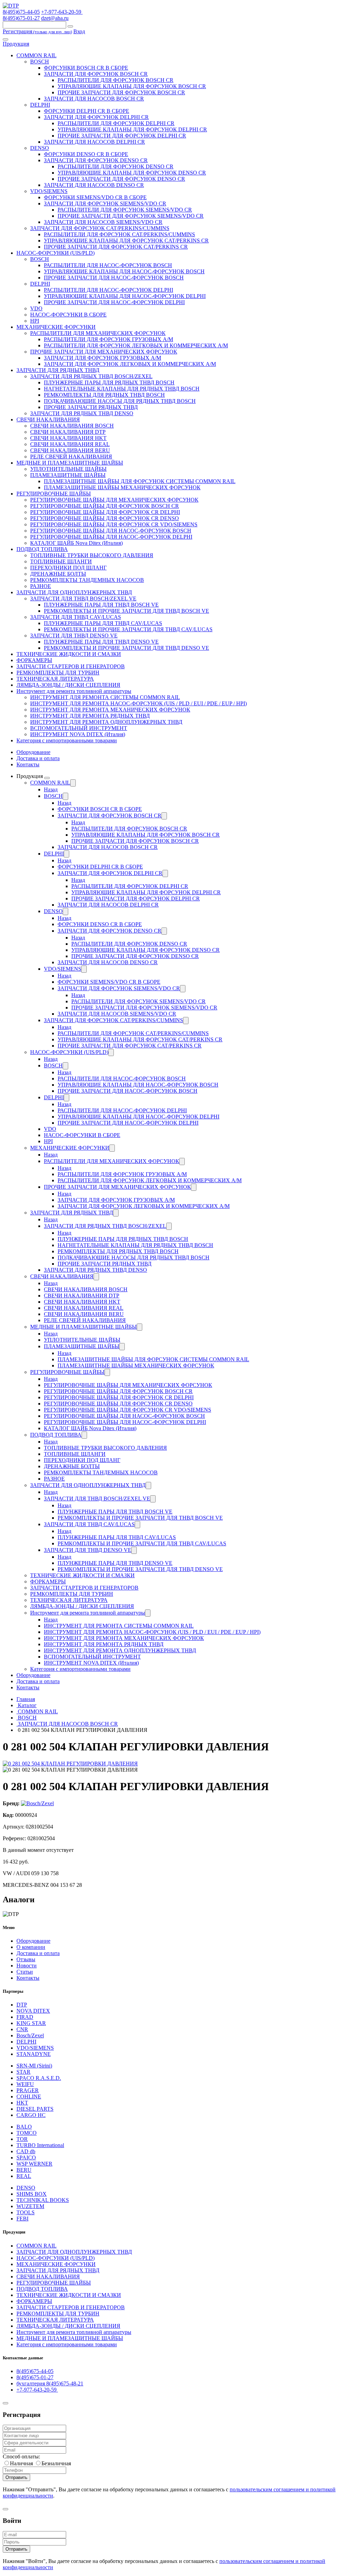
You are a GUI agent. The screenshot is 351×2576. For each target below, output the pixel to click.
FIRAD (25, 2017)
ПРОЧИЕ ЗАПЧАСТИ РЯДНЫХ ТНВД (91, 407)
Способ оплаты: (21, 2457)
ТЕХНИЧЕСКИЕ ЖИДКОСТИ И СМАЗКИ (69, 654)
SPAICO (26, 2158)
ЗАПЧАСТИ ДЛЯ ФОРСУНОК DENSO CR (96, 160)
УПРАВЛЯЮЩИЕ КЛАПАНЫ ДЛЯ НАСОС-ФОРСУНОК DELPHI (125, 296)
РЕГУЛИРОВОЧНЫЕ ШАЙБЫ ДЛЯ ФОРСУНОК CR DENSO (105, 518)
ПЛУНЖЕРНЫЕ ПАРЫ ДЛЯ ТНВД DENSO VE (101, 642)
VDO (36, 308)
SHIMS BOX (32, 2194)
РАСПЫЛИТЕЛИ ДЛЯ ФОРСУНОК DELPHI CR (116, 123)
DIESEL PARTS (35, 2109)
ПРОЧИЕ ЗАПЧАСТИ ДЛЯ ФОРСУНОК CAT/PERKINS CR (116, 247)
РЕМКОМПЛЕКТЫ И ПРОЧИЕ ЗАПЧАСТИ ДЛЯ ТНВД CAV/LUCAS (128, 629)
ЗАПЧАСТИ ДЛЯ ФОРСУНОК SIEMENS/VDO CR (105, 203)
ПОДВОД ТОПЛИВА (42, 549)
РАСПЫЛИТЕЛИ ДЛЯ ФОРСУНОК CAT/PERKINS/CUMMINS (119, 234)
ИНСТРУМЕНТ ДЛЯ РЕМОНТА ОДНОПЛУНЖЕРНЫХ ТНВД (106, 722)
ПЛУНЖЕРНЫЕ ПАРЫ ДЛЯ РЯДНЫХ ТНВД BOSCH (109, 382)
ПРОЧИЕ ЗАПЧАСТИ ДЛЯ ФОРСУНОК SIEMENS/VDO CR (131, 216)
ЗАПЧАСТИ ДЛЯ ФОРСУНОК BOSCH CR (96, 74)
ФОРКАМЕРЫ (34, 660)
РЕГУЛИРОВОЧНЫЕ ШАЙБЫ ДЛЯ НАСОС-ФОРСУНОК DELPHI (111, 537)
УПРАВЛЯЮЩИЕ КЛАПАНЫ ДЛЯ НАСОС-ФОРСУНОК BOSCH (124, 271)
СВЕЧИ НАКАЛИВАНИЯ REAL (70, 444)
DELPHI (40, 105)
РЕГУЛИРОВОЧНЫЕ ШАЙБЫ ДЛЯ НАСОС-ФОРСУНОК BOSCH (111, 531)
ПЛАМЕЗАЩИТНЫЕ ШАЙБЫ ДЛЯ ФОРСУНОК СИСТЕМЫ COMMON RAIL (140, 481)
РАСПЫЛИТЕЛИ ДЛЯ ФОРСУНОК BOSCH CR (116, 80)
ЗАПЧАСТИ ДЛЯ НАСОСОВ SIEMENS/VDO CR (103, 222)
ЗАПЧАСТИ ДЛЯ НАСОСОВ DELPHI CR (94, 142)
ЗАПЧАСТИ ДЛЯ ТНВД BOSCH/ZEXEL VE (83, 598)
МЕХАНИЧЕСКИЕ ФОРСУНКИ (56, 327)
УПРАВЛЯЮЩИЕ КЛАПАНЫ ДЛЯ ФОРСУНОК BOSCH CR (132, 86)
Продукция (16, 44)
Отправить (16, 2477)
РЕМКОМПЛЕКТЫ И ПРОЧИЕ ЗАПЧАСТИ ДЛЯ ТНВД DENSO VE (126, 648)
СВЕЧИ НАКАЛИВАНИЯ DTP (68, 432)
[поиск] (70, 26)
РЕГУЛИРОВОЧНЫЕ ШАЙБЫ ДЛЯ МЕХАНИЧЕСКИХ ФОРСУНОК (114, 500)
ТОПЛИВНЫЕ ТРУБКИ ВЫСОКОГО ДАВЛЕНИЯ (92, 555)
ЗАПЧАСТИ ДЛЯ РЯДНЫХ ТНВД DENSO (82, 413)
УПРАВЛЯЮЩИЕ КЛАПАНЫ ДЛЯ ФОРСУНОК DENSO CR (132, 173)
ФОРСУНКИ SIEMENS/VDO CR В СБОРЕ (95, 197)
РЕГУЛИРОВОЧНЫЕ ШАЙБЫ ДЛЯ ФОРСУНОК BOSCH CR (105, 506)
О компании (31, 1947)
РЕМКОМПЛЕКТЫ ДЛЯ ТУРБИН (58, 673)
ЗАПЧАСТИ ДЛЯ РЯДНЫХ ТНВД (58, 370)
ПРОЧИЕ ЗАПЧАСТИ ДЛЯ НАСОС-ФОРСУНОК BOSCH (114, 278)
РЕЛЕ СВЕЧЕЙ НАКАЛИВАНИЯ (71, 457)
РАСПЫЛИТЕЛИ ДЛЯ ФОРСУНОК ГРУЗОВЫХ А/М (108, 339)
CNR (22, 2029)
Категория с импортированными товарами (67, 740)
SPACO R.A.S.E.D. (39, 2078)
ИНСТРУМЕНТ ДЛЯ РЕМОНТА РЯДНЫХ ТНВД (90, 716)
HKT (22, 2103)
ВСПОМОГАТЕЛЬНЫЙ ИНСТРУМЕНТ (79, 728)
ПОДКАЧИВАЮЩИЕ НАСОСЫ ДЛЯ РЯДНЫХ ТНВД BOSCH (120, 401)
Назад (51, 789)
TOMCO (27, 2133)
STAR (23, 2072)
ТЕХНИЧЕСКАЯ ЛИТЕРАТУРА (55, 679)
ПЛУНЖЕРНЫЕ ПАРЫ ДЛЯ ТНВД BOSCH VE (101, 605)
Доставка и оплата (38, 758)
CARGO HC (31, 2115)
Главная (26, 1699)
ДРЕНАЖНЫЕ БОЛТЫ (58, 574)
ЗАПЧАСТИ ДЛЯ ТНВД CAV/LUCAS (76, 617)
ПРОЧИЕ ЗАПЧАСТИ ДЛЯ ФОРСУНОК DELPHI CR (122, 136)
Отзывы (26, 1959)
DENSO (40, 148)
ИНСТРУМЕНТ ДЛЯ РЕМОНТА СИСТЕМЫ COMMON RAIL (105, 697)
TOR (22, 2139)
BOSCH (40, 62)
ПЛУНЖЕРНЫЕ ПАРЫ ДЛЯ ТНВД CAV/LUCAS (103, 623)
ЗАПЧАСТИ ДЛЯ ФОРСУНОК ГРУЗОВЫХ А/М (102, 358)
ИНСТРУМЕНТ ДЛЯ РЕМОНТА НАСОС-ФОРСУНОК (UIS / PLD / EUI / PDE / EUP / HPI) (138, 703)
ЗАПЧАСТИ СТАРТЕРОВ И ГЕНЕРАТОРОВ (71, 666)
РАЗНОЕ (41, 586)
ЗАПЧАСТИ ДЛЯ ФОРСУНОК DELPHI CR (96, 117)
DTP (22, 2005)
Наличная (21, 2463)
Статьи (25, 1972)
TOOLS (26, 2212)
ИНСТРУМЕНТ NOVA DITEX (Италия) (78, 734)
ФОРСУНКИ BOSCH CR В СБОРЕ (86, 68)
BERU (24, 2170)
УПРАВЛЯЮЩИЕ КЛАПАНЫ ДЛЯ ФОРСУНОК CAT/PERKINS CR (126, 241)
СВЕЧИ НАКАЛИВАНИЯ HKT (68, 438)
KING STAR (31, 2023)
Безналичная (56, 2463)
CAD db (26, 2151)
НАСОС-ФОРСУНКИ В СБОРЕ (68, 315)
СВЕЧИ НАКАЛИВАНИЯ (48, 420)
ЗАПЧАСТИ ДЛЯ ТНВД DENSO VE (74, 636)
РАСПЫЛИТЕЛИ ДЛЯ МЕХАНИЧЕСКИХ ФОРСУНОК (98, 333)
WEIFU (25, 2084)
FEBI (22, 2219)
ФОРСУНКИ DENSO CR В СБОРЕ (86, 154)
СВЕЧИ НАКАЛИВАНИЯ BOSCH (72, 426)
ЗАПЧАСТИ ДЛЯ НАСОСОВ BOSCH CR (94, 99)
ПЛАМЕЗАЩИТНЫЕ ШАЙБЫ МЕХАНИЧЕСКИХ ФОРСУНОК (122, 487)
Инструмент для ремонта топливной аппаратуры (74, 691)
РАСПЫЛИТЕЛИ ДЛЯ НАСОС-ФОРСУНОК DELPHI (108, 290)
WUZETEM (30, 2206)
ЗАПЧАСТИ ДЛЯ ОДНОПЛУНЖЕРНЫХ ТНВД (74, 592)
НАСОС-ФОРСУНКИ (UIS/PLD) (56, 253)
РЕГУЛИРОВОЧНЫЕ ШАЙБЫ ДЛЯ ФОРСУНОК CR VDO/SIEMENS (114, 524)
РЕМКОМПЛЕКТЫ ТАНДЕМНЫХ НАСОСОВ (87, 580)
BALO (24, 2127)
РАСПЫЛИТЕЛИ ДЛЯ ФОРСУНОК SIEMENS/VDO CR (125, 210)
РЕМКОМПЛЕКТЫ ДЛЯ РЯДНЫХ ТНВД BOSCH (104, 395)
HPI (35, 321)
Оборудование (33, 752)
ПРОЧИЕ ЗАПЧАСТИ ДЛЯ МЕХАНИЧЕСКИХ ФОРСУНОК (104, 352)
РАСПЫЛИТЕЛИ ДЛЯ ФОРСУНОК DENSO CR (116, 166)
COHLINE (29, 2096)
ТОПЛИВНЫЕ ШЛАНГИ (61, 561)
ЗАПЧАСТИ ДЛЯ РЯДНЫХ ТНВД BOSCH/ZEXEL (91, 376)
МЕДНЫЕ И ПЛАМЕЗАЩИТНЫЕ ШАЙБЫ (70, 463)
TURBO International (40, 2145)
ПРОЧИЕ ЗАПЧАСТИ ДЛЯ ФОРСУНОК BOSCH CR (121, 92)
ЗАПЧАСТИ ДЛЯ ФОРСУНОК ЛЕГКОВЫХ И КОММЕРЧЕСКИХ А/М (130, 364)
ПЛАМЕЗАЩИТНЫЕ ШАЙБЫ (68, 475)
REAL (24, 2176)
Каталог (27, 1705)
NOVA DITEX (33, 2011)
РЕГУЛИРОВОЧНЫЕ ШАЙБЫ (54, 494)
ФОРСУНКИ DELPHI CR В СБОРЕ (87, 111)
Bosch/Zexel (30, 2035)
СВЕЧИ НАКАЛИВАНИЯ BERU (70, 450)
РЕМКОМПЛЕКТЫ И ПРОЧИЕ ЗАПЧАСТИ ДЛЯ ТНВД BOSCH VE (126, 611)
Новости (27, 1966)
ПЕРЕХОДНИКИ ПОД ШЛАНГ (68, 568)
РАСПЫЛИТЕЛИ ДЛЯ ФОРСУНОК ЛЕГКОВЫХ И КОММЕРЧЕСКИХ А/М (136, 345)
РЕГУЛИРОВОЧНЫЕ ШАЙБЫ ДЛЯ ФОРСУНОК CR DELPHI (105, 512)
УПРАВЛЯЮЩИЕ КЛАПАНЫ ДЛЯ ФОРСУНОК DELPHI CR (132, 129)
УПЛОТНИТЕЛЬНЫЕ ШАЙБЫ (68, 469)
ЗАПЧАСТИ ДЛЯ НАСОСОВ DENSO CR (94, 185)
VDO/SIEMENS (49, 191)
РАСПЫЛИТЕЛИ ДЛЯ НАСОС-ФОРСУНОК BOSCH (108, 265)
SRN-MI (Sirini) (34, 2066)
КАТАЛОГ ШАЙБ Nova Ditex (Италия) (76, 543)
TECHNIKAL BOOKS (43, 2200)
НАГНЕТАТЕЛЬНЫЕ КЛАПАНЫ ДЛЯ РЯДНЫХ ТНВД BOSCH (122, 389)
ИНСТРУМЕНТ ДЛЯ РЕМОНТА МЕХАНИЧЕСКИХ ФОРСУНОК (110, 710)
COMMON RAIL (37, 55)
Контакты (28, 764)
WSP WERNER (34, 2164)
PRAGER (28, 2090)
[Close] (5, 2403)
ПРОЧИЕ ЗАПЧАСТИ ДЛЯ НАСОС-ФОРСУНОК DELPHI (114, 302)
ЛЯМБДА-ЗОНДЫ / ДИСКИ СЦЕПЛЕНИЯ (68, 685)
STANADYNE (34, 2054)
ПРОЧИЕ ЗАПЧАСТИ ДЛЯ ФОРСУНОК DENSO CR (121, 179)
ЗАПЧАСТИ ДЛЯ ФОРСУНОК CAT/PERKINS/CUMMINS (100, 228)
